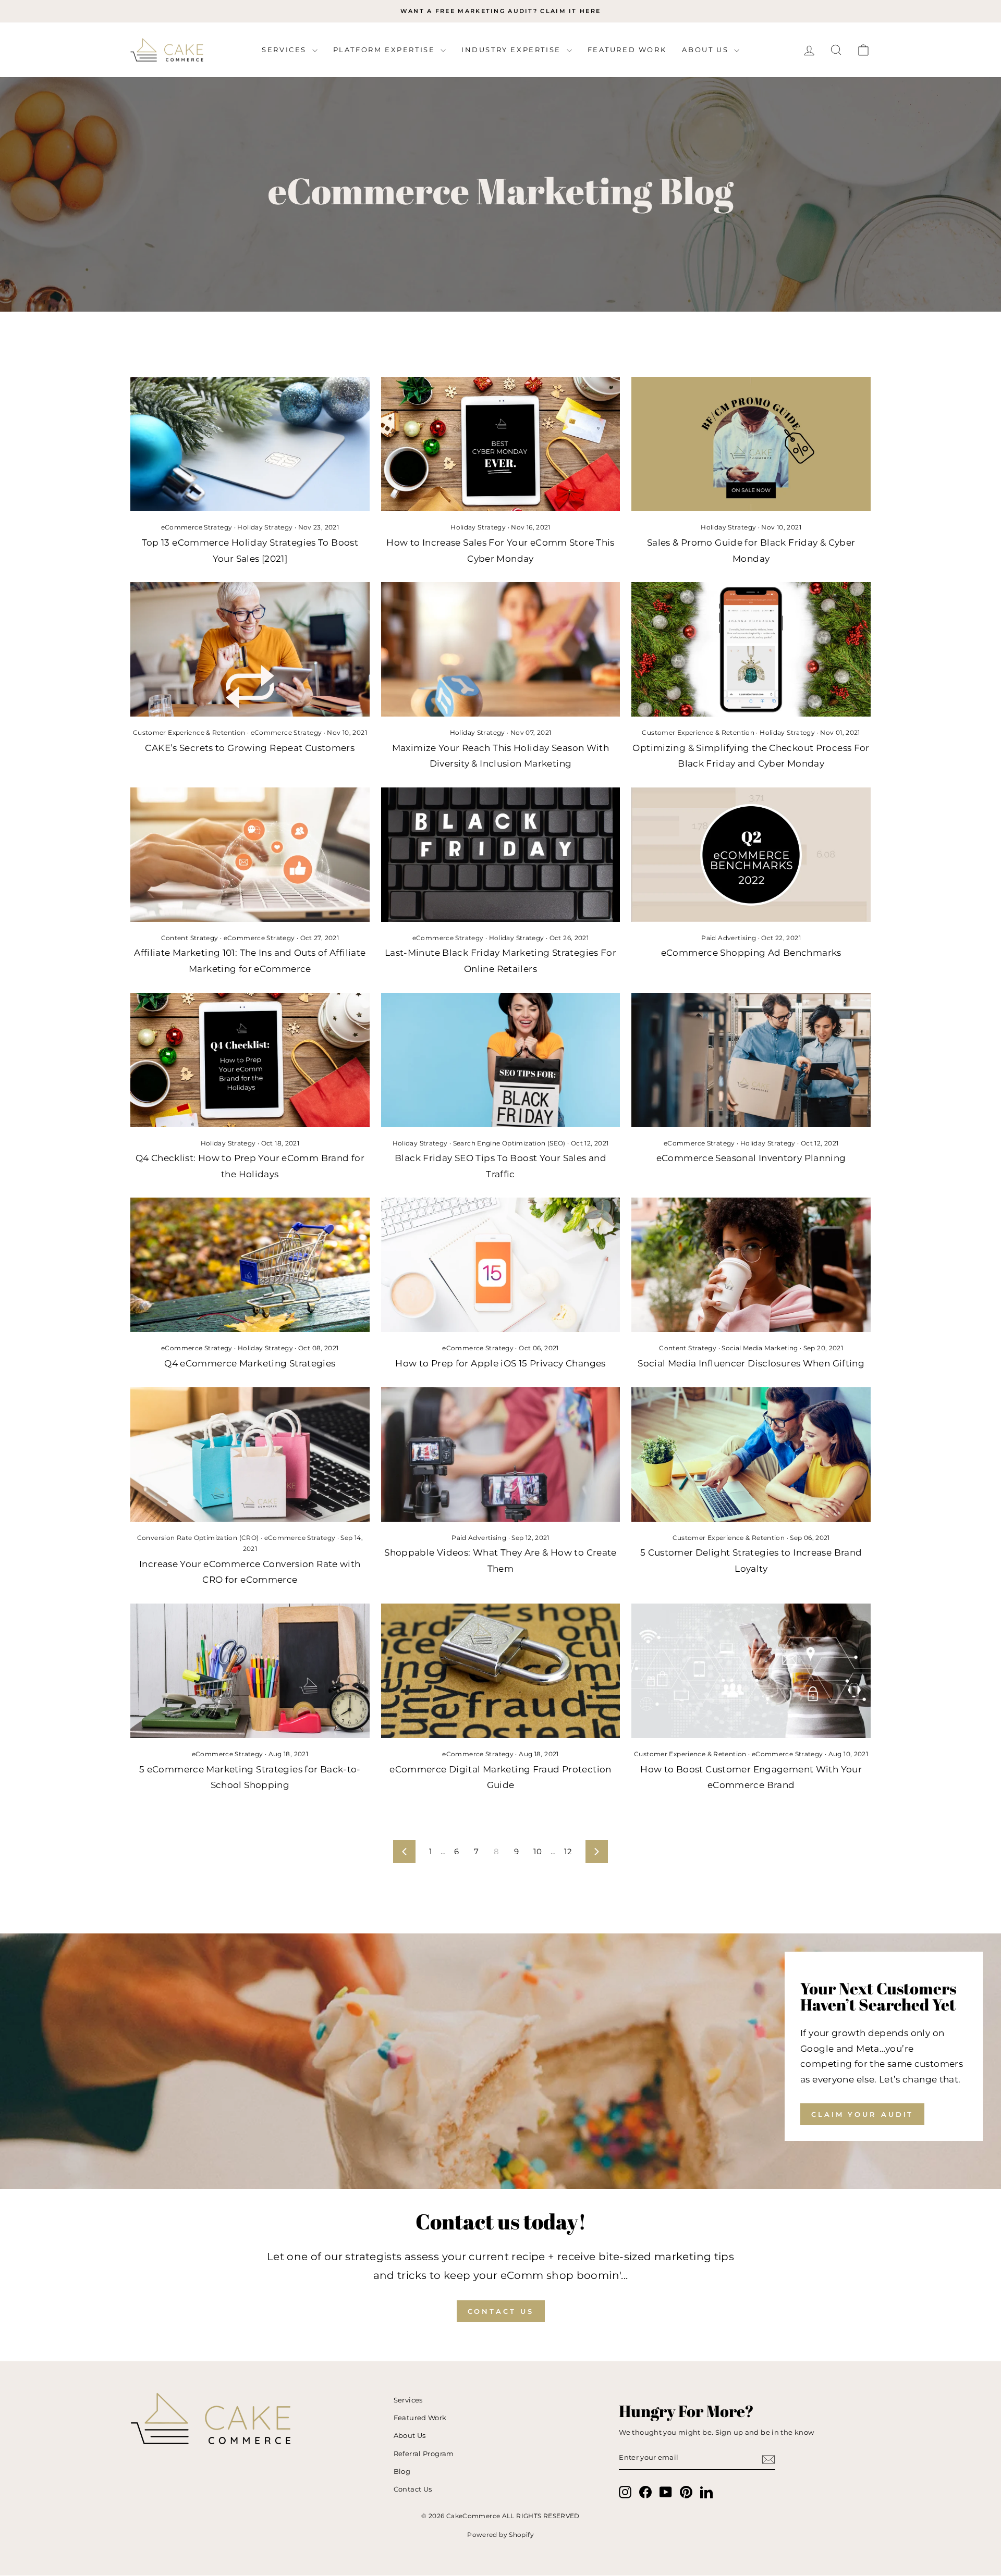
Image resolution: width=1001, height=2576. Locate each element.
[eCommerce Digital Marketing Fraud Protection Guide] (501, 1671)
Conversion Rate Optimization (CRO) (198, 1538)
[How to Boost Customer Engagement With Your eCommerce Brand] (751, 1671)
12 (568, 1851)
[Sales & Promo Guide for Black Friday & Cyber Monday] (751, 444)
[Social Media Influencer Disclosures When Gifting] (751, 1265)
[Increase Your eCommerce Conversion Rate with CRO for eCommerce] (250, 1455)
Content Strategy (190, 938)
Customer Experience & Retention (189, 732)
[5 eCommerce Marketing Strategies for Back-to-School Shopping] (250, 1671)
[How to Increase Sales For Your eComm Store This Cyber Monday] (501, 444)
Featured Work (627, 50)
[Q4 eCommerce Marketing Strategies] (250, 1265)
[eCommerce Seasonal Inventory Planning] (751, 1060)
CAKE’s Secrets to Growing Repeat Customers (250, 748)
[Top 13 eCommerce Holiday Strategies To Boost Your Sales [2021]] (250, 444)
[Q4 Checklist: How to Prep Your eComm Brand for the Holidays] (250, 1060)
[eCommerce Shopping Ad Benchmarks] (751, 855)
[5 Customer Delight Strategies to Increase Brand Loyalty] (751, 1455)
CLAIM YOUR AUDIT (862, 2114)
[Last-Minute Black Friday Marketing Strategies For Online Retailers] (501, 855)
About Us (706, 50)
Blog (402, 2472)
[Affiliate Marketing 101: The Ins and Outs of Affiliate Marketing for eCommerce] (250, 855)
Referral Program (424, 2454)
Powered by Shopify (500, 2535)
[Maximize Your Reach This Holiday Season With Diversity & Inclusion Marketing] (501, 649)
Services (285, 50)
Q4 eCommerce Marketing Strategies (250, 1363)
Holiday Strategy (265, 527)
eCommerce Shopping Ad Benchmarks (751, 953)
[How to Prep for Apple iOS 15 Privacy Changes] (501, 1265)
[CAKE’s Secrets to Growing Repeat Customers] (250, 649)
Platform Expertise (386, 50)
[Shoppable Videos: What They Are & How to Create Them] (501, 1455)
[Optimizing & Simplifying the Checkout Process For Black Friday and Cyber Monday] (751, 649)
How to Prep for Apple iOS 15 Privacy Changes (500, 1363)
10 (538, 1851)
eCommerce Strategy (197, 527)
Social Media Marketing (760, 1348)
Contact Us (501, 2311)
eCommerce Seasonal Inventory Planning (751, 1158)
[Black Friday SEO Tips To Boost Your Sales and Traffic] (501, 1060)
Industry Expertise (512, 50)
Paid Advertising (729, 938)
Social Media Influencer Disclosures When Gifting (751, 1363)
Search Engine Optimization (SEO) (509, 1143)
